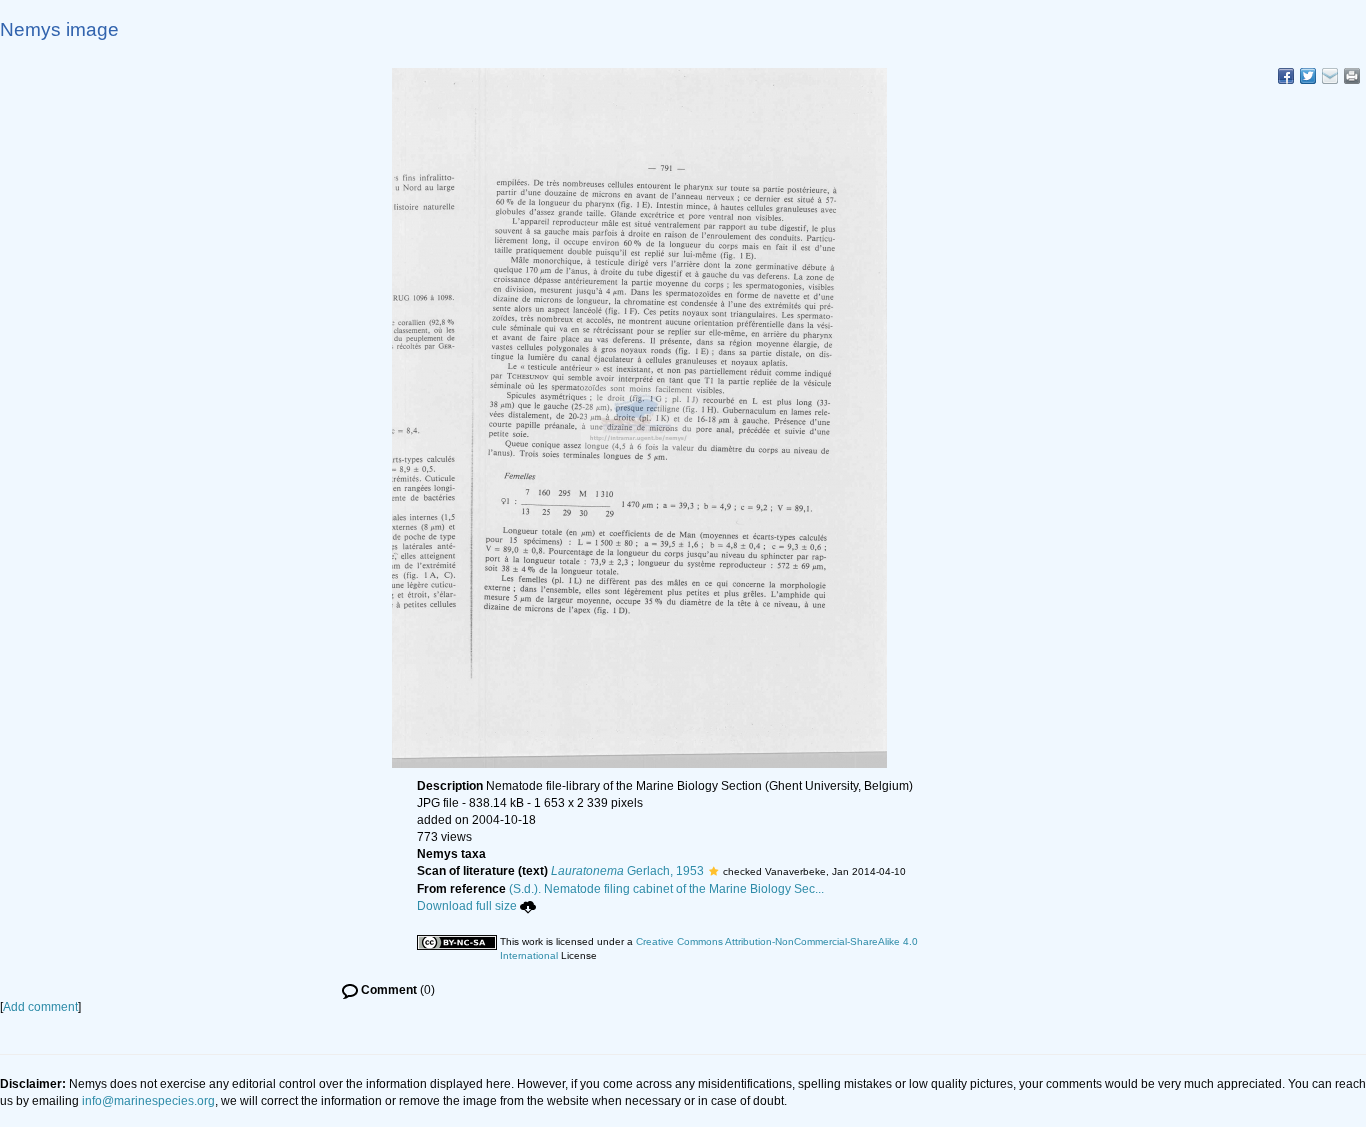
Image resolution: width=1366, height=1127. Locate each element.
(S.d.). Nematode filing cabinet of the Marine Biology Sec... (666, 889)
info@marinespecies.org (148, 1101)
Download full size (467, 906)
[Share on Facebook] (1286, 76)
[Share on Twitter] (1308, 76)
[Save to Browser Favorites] (1330, 76)
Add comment (40, 1007)
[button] (713, 871)
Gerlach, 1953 (627, 871)
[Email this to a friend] (1352, 76)
